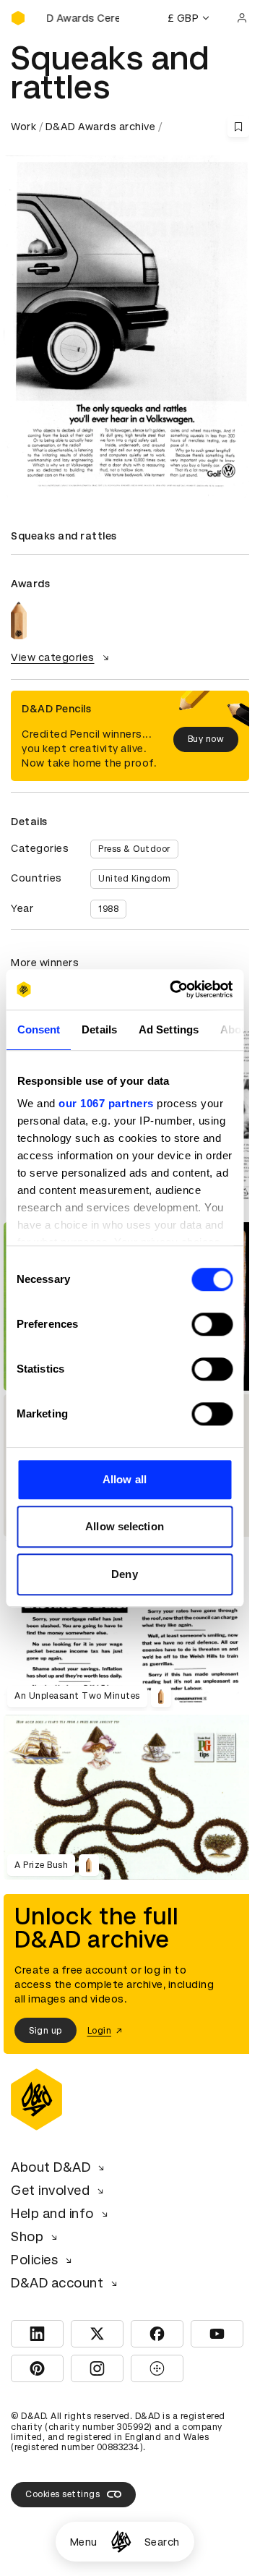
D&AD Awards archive (101, 127)
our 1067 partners (106, 1103)
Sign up (45, 2031)
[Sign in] (242, 18)
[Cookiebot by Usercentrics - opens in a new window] (174, 989)
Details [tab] (99, 1029)
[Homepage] (121, 2542)
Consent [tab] (38, 1029)
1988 (108, 909)
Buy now (206, 739)
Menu (84, 2542)
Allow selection (125, 1526)
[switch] (212, 1324)
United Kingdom (134, 879)
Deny (124, 1574)
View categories (53, 657)
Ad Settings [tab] (168, 1029)
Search (162, 2542)
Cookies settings (62, 2494)
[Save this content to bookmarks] (238, 127)
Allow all (125, 1479)
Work (23, 127)
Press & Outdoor (134, 849)
